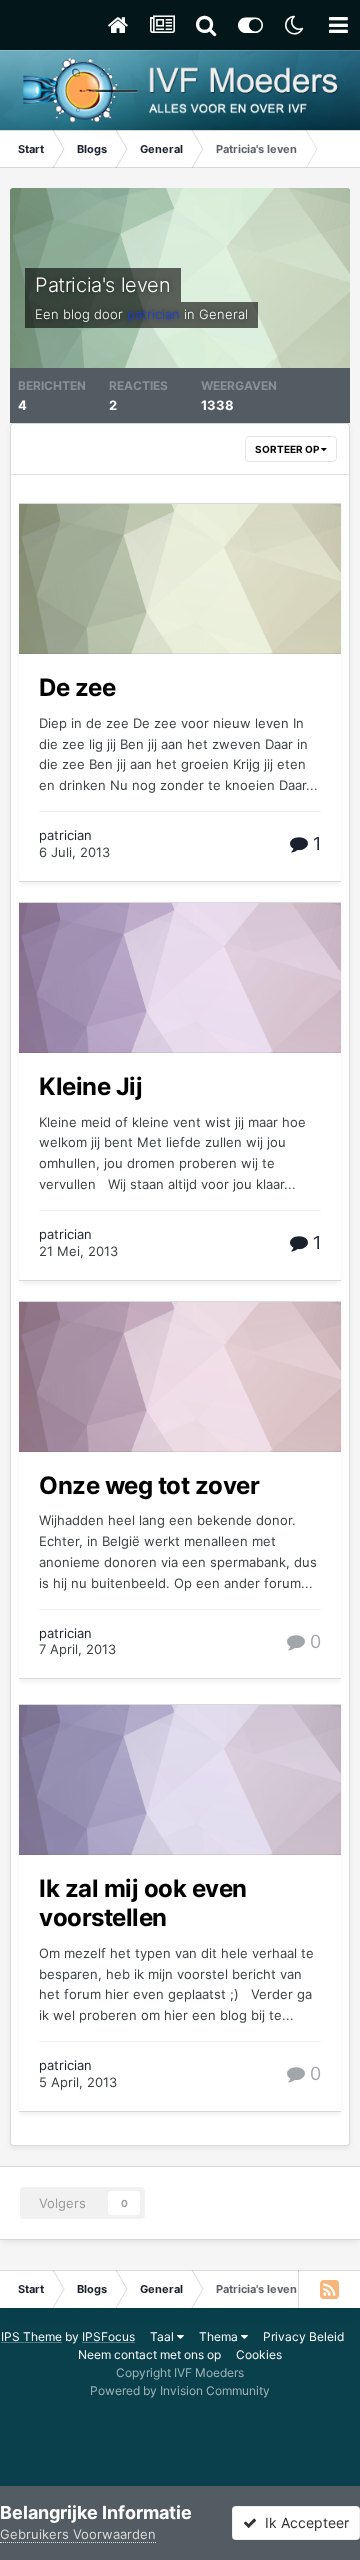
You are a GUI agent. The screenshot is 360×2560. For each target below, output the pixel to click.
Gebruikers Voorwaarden (78, 2534)
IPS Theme (31, 2336)
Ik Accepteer (303, 2522)
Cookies (259, 2354)
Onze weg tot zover (149, 1485)
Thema (220, 2336)
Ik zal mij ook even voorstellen (143, 1903)
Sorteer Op (288, 449)
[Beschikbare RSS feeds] (329, 2289)
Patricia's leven (103, 285)
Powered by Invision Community (180, 2390)
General (223, 314)
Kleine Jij (90, 1086)
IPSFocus (108, 2336)
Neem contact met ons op (149, 2354)
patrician (65, 835)
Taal (163, 2336)
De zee (77, 687)
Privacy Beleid (303, 2336)
